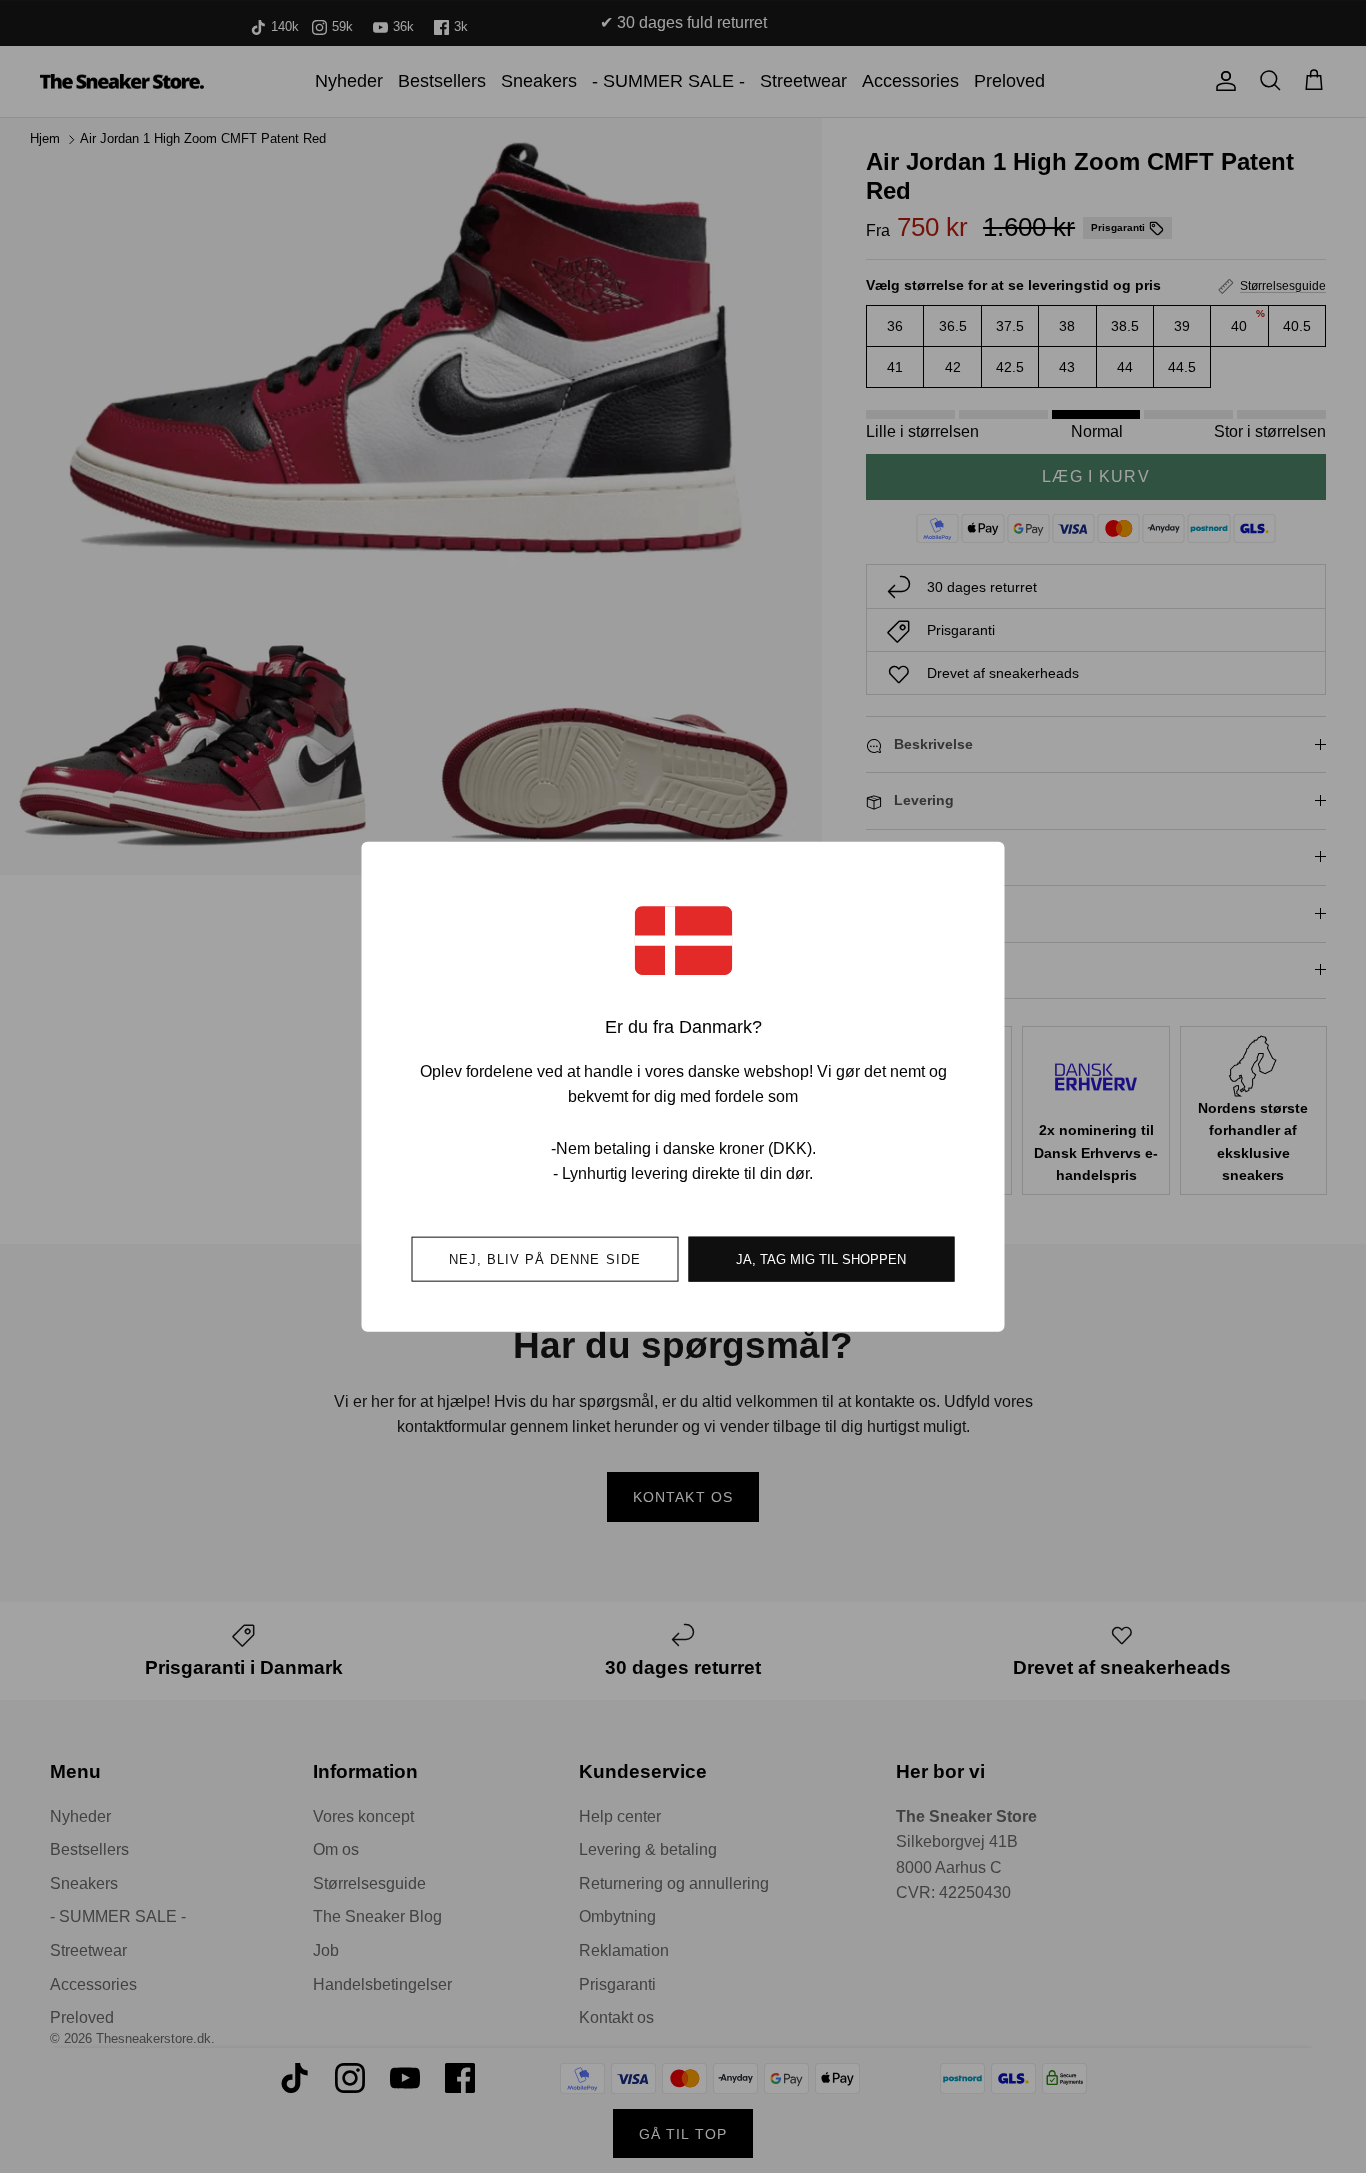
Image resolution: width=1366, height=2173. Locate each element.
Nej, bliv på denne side (545, 1258)
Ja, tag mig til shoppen (821, 1258)
